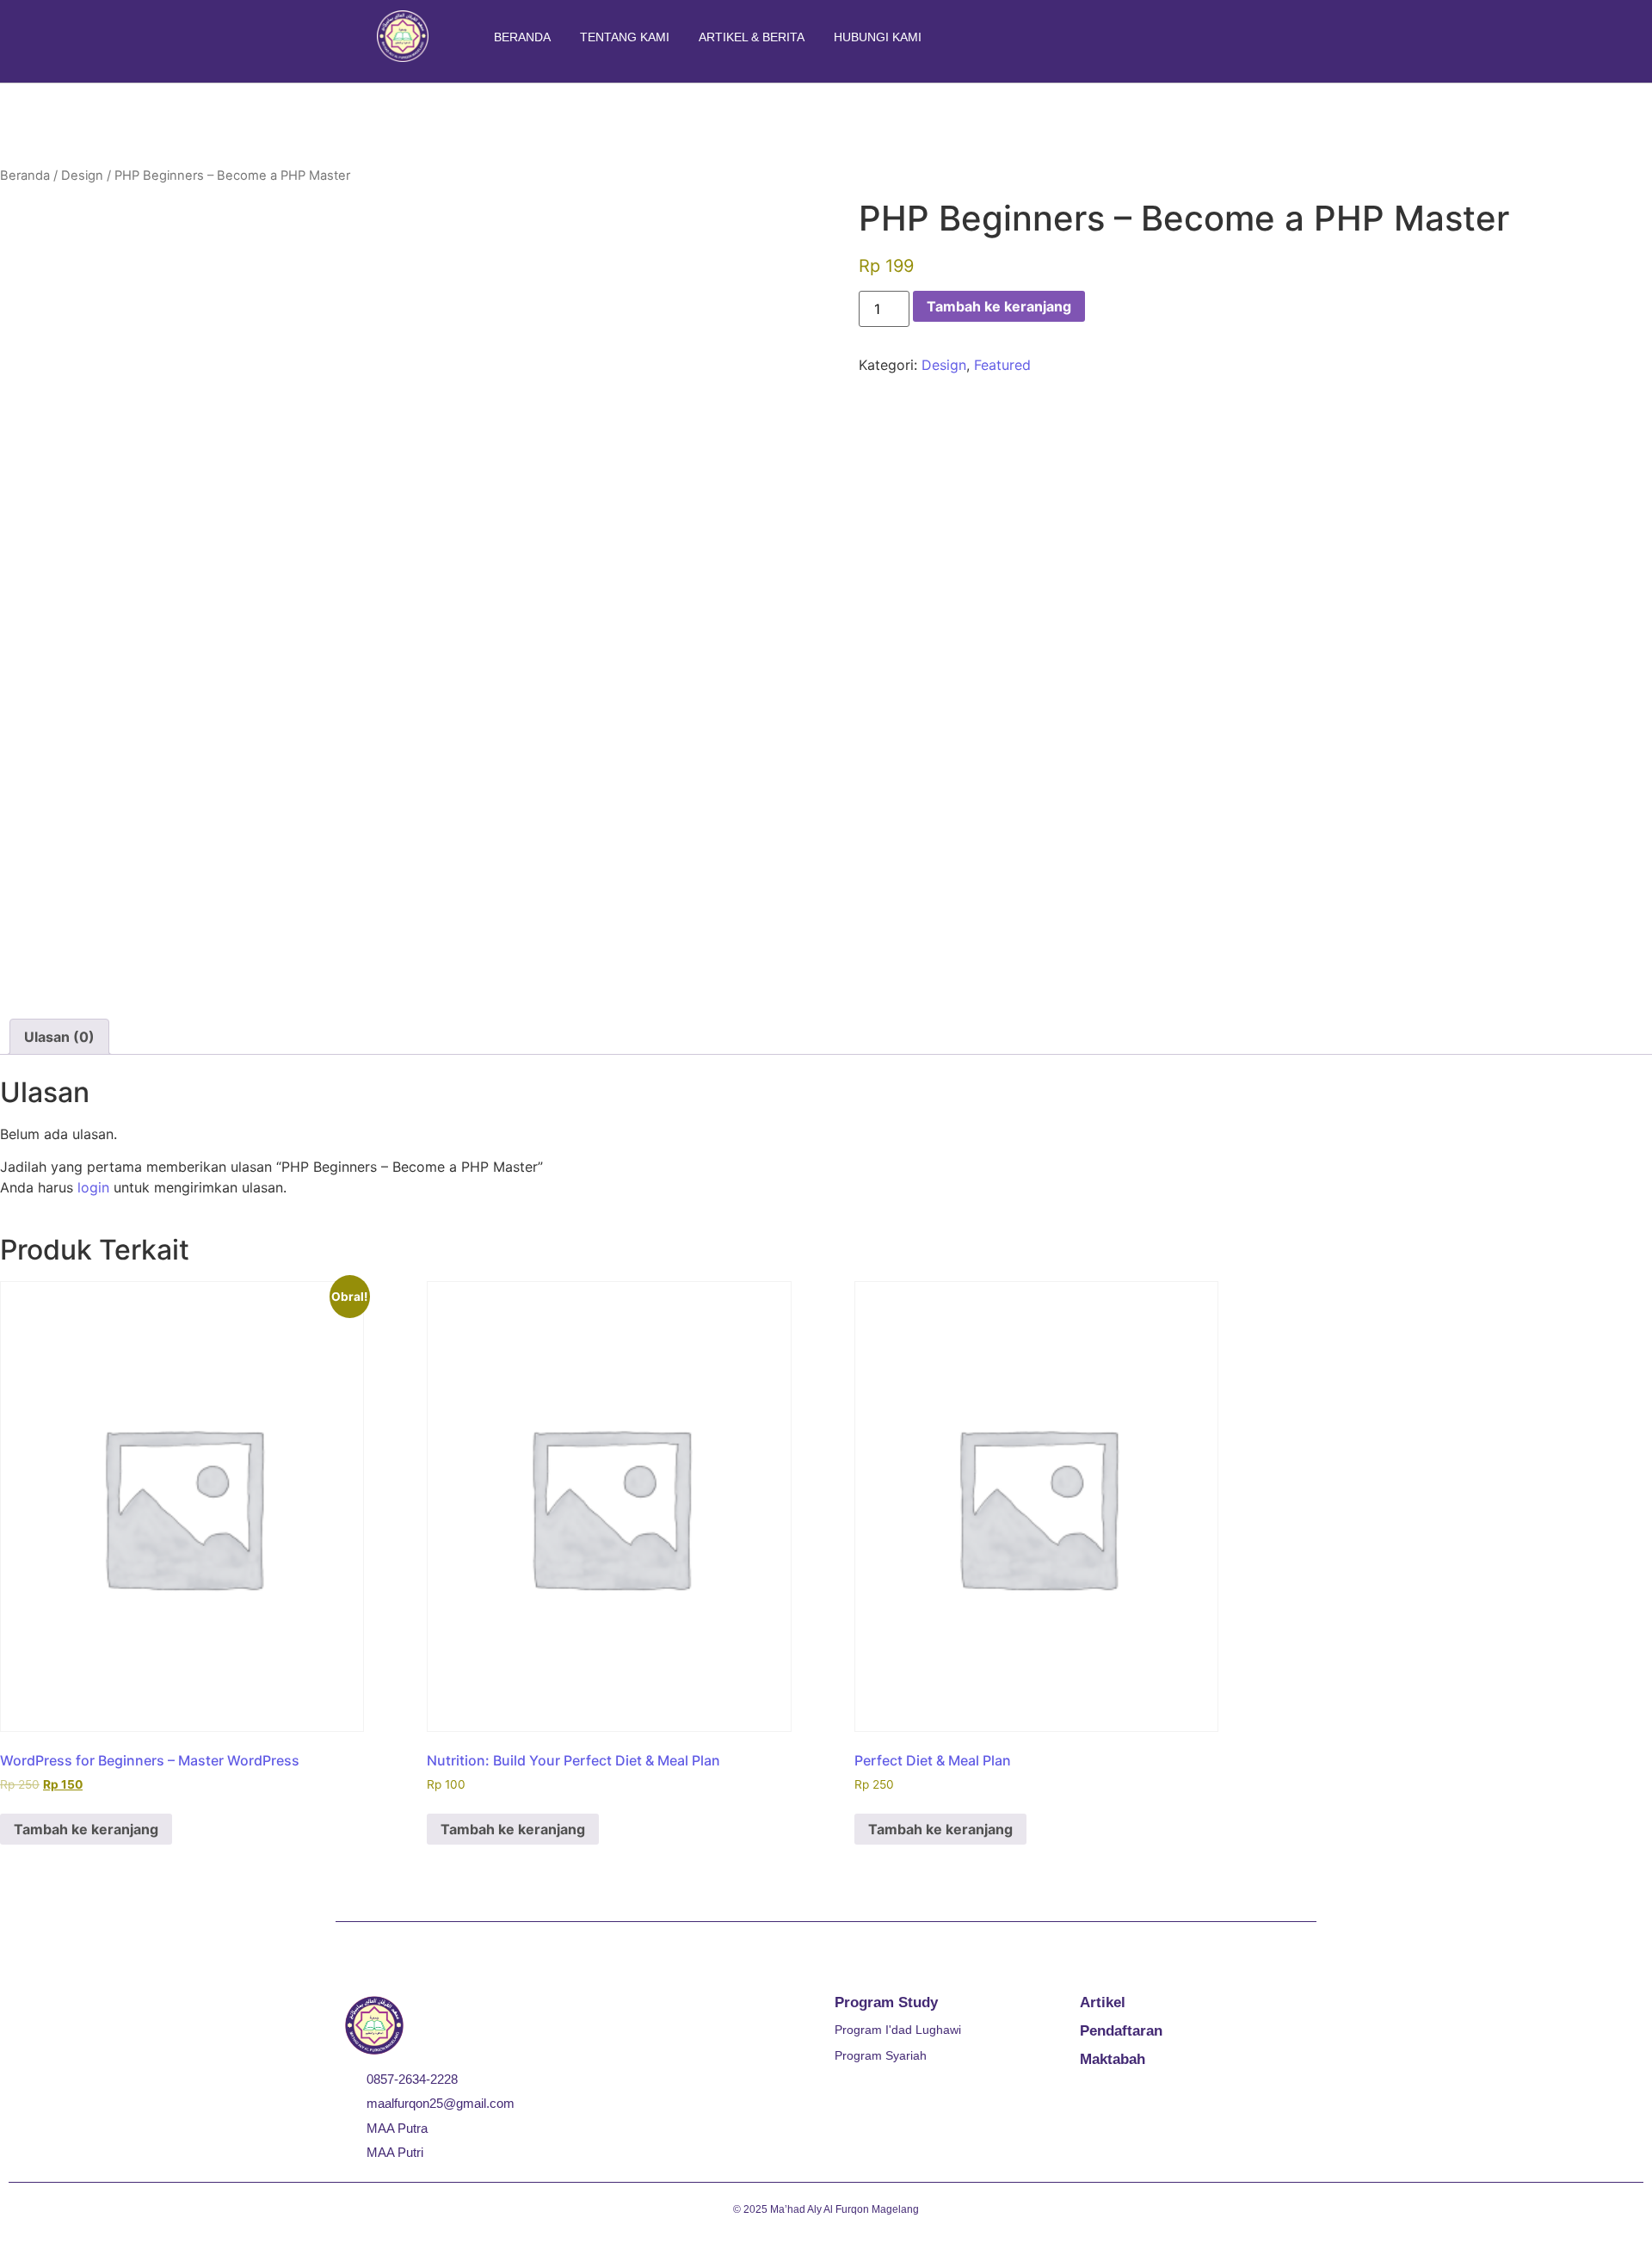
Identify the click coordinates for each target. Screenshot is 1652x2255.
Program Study (886, 2002)
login (93, 1187)
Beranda (522, 37)
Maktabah (1113, 2059)
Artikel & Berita (752, 37)
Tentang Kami (625, 37)
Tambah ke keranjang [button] (86, 1829)
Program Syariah (881, 2055)
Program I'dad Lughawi (898, 2030)
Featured (1002, 365)
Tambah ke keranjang (999, 306)
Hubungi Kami (878, 37)
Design (82, 176)
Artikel (1103, 2002)
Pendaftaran (1121, 2031)
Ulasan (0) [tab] (59, 1037)
